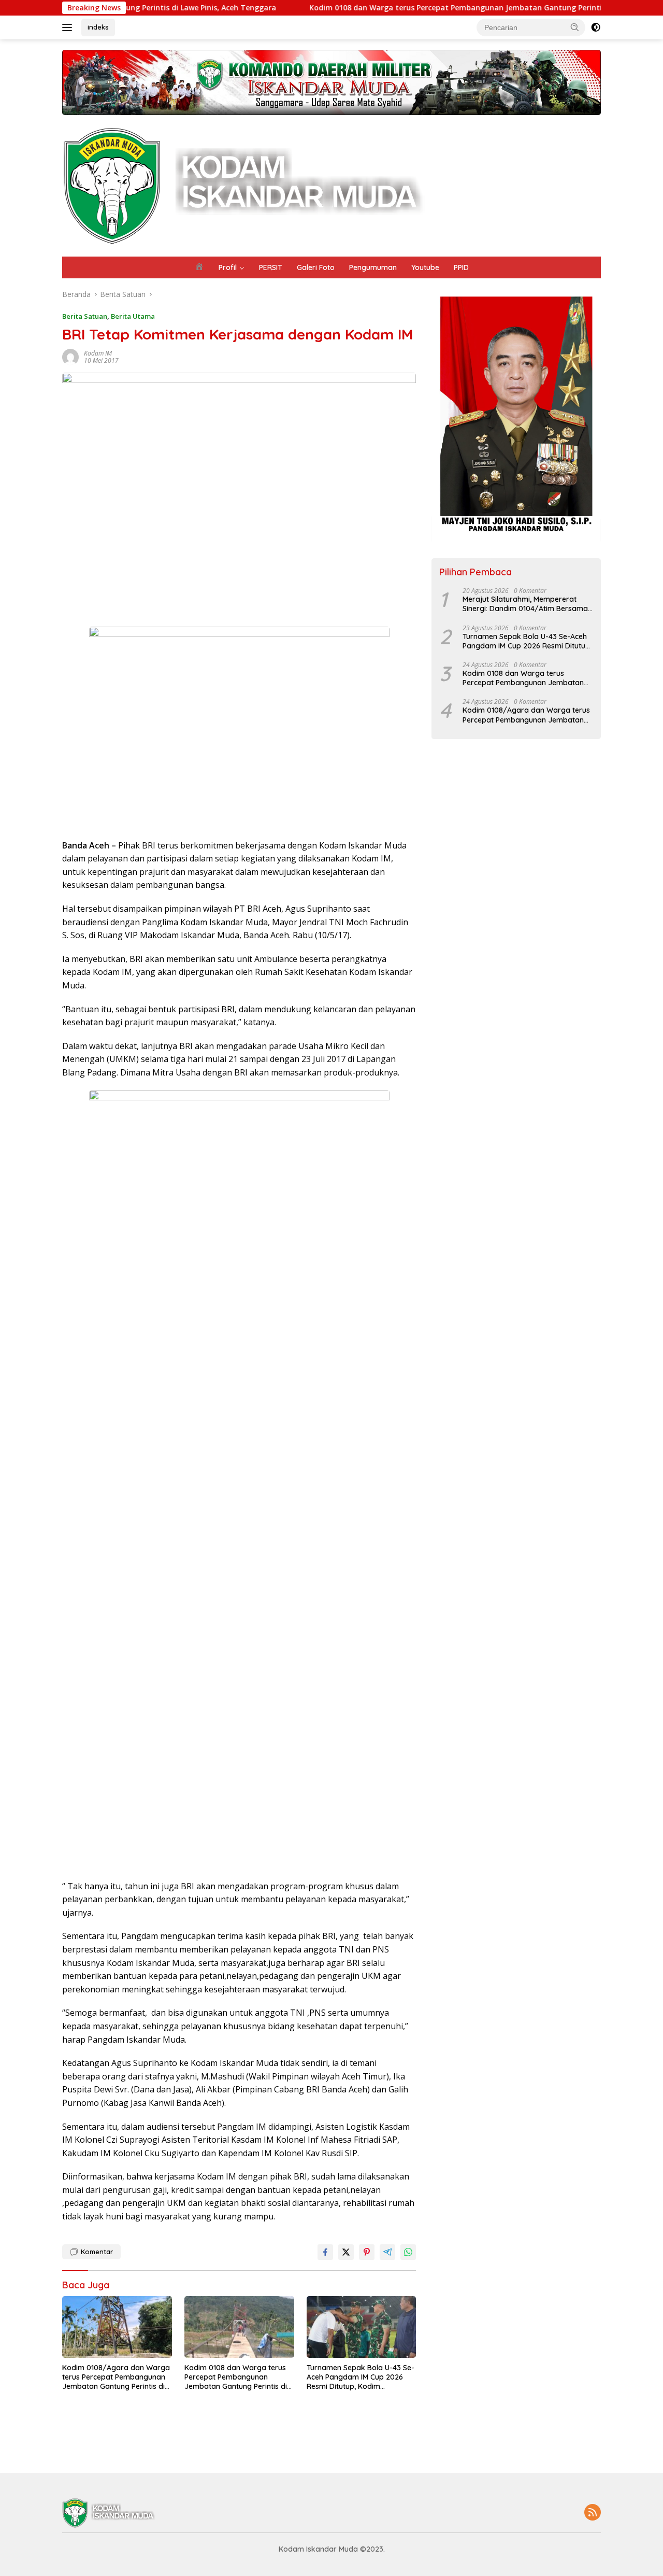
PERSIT (271, 267)
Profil (228, 267)
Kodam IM (98, 353)
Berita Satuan (85, 316)
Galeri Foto (316, 267)
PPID (461, 267)
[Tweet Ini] (346, 2252)
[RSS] (593, 2513)
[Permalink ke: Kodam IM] (70, 356)
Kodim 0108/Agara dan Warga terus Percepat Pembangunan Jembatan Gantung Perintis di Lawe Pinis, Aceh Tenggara (116, 2377)
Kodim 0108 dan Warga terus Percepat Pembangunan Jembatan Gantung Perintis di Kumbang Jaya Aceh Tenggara (435, 8)
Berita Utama (133, 316)
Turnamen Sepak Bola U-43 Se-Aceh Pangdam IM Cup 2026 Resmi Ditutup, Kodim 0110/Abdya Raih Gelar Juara (361, 2377)
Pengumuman (373, 267)
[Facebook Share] (325, 2252)
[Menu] (69, 27)
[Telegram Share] (387, 2252)
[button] (575, 27)
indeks (98, 27)
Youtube (425, 267)
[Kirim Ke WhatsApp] (408, 2252)
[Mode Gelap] (596, 27)
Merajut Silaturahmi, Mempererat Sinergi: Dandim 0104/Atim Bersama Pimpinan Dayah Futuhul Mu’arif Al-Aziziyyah (525, 604)
